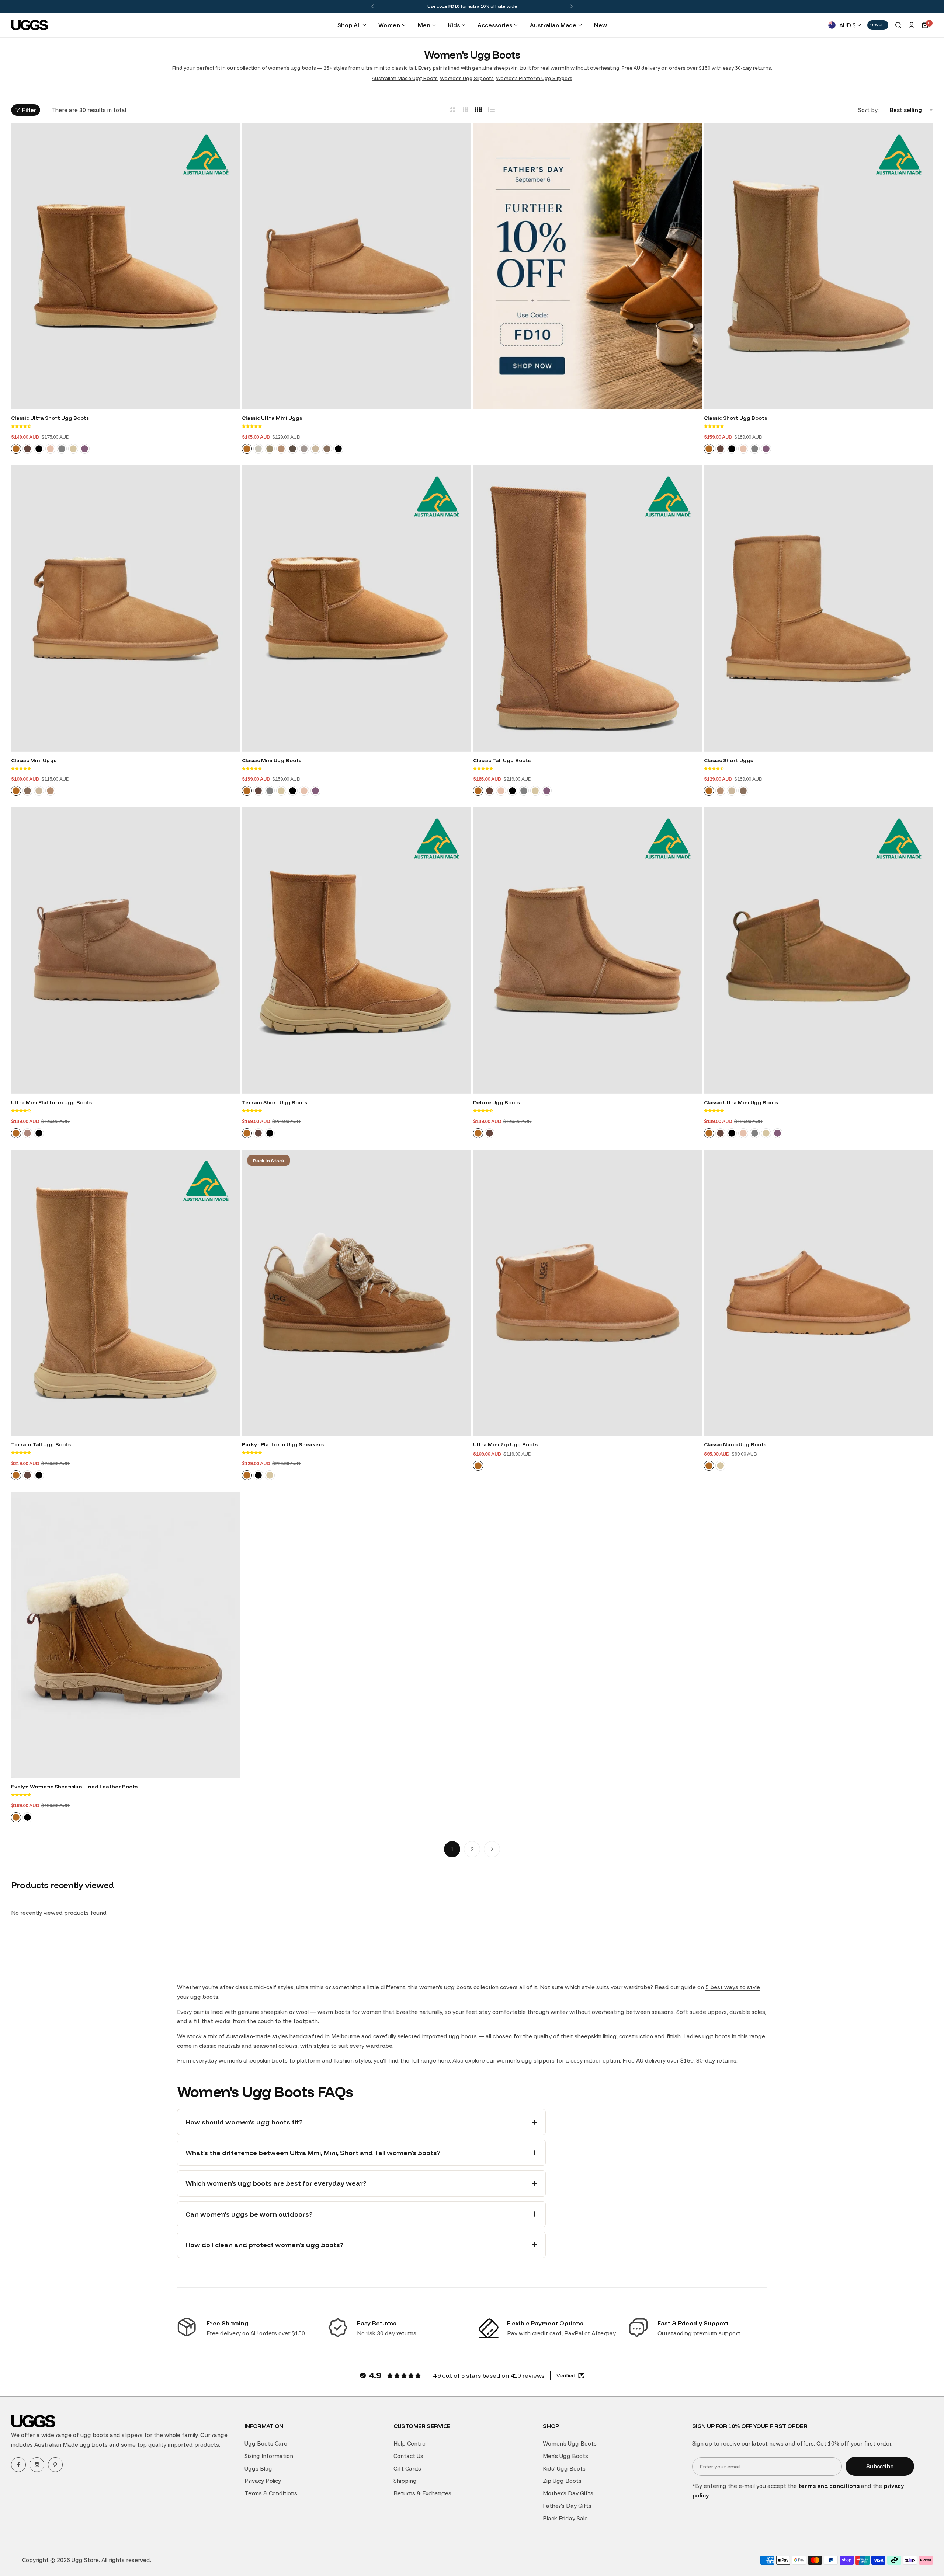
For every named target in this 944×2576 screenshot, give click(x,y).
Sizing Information (269, 2456)
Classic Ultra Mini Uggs (272, 418)
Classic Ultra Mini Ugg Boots (741, 1102)
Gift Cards (407, 2469)
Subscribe (880, 2466)
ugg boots (94, 2435)
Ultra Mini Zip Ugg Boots (505, 1444)
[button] (372, 6)
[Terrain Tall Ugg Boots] (126, 1293)
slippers (132, 2435)
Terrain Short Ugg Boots (275, 1102)
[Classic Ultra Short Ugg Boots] (126, 266)
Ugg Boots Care (266, 2443)
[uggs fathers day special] (588, 268)
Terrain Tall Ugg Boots (41, 1444)
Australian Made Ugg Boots (405, 78)
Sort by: (868, 110)
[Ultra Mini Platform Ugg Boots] (126, 950)
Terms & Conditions (271, 2493)
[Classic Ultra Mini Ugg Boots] (818, 950)
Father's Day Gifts (567, 2506)
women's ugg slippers (526, 2061)
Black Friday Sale (565, 2518)
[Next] (492, 1849)
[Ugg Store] (29, 25)
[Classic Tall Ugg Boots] (588, 608)
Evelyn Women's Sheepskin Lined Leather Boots (74, 1787)
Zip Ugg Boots (562, 2481)
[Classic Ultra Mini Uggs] (356, 266)
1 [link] (452, 1849)
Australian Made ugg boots (71, 2445)
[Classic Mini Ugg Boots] (356, 608)
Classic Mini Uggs (34, 760)
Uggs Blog (258, 2469)
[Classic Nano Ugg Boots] (818, 1293)
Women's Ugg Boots (570, 2443)
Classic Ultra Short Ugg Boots (50, 418)
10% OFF (878, 25)
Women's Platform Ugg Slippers (534, 78)
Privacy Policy (263, 2481)
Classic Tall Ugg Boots (502, 760)
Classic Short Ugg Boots (735, 418)
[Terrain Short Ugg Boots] (356, 950)
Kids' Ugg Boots (564, 2469)
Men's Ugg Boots (565, 2456)
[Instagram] (37, 2465)
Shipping (405, 2481)
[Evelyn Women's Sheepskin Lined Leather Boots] (126, 1635)
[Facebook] (18, 2465)
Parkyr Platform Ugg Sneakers (283, 1444)
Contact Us (408, 2456)
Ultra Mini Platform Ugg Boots (51, 1102)
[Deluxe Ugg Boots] (588, 950)
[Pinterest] (55, 2465)
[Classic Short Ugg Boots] (818, 266)
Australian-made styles (257, 2036)
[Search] (898, 25)
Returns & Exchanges (422, 2493)
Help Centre (409, 2443)
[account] (912, 25)
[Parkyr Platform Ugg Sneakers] (356, 1293)
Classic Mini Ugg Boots (272, 760)
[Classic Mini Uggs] (126, 608)
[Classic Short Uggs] (818, 608)
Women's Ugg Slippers (467, 78)
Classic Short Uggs (728, 760)
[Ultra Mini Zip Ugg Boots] (588, 1293)
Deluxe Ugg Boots (497, 1102)
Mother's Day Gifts (568, 2493)
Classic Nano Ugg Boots (735, 1444)
